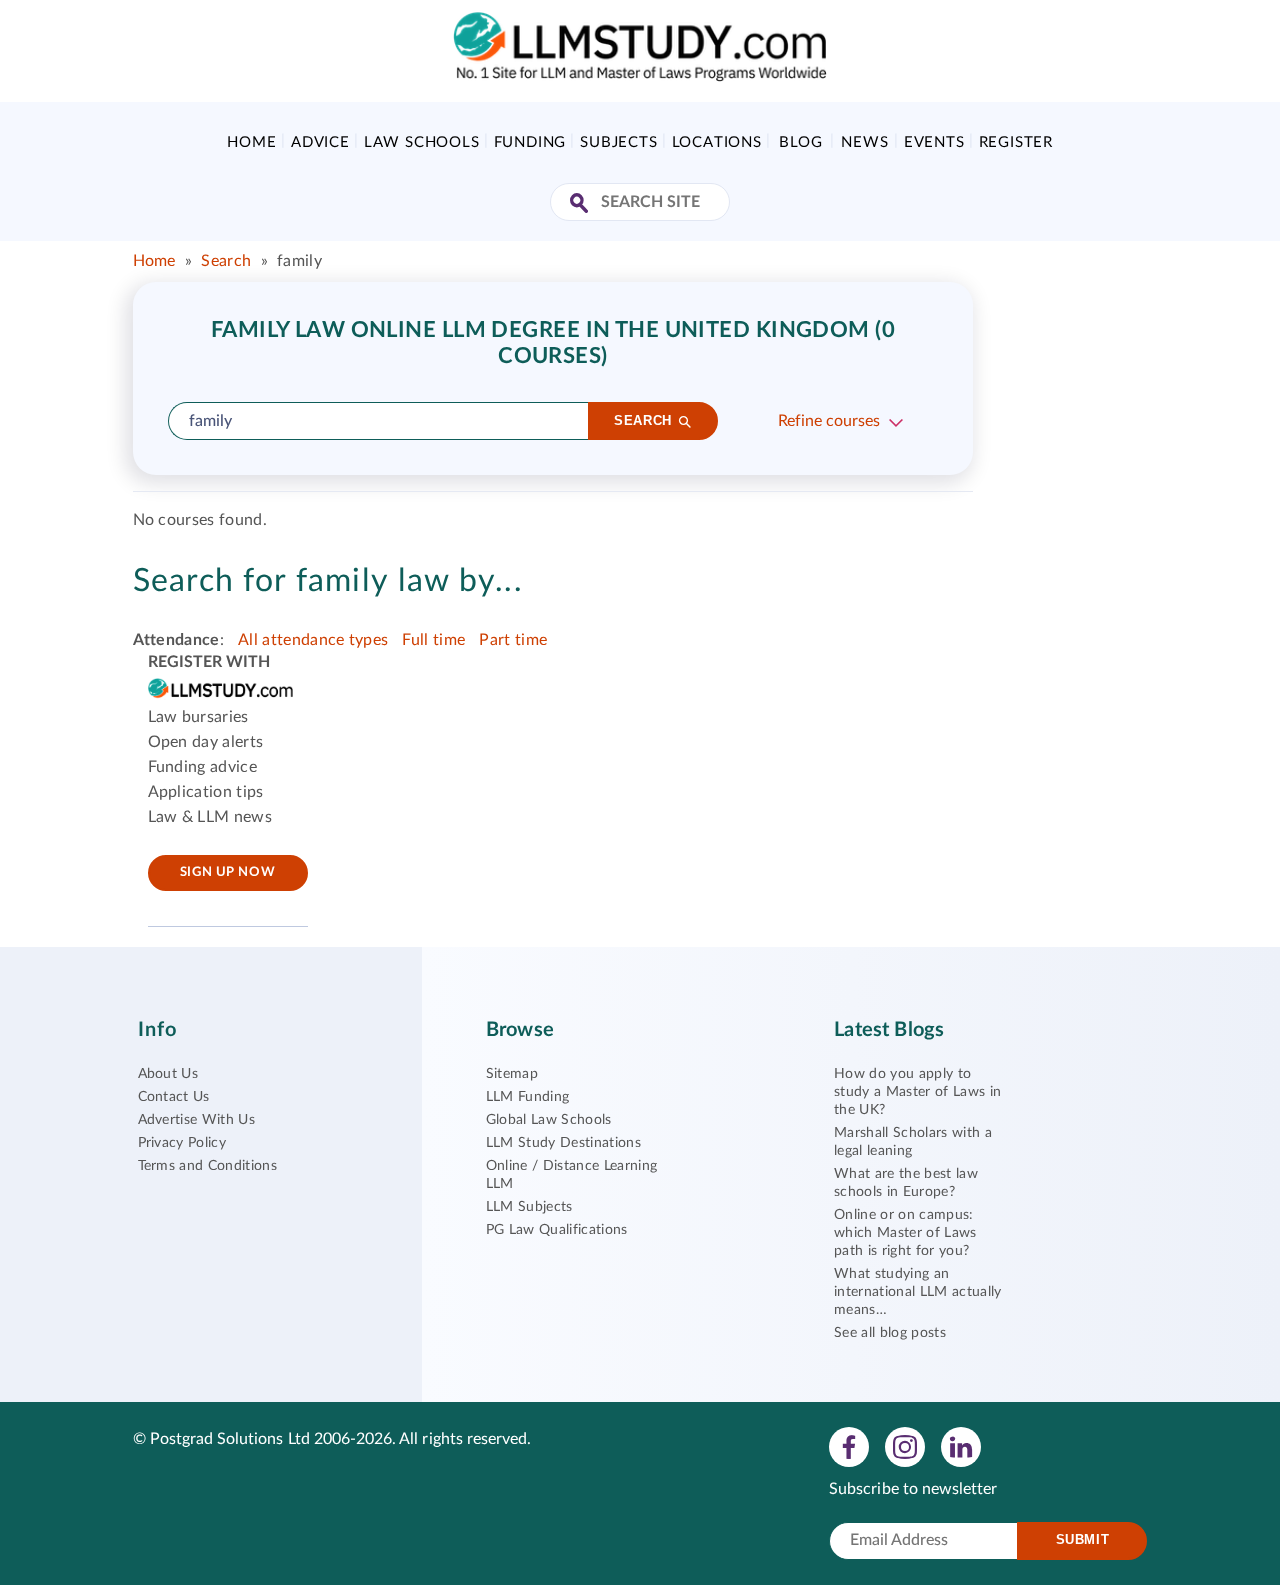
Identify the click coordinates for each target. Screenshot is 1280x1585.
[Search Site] (581, 204)
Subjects (618, 142)
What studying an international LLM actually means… (917, 1292)
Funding (530, 142)
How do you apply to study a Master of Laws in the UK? (917, 1092)
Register (1016, 142)
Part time (513, 640)
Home (251, 142)
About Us (168, 1074)
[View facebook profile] (849, 1446)
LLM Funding (528, 1097)
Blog (800, 142)
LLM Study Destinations (563, 1143)
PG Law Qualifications (557, 1230)
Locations (717, 142)
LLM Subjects (529, 1207)
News (864, 142)
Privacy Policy (182, 1143)
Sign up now (227, 872)
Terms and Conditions (207, 1166)
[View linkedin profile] (961, 1446)
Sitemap (512, 1074)
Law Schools (422, 142)
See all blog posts (890, 1333)
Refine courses (829, 421)
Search (226, 261)
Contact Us (174, 1097)
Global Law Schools (549, 1120)
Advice (320, 142)
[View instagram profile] (905, 1446)
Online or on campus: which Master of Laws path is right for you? (905, 1233)
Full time (433, 640)
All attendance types (313, 640)
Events (934, 142)
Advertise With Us (196, 1120)
